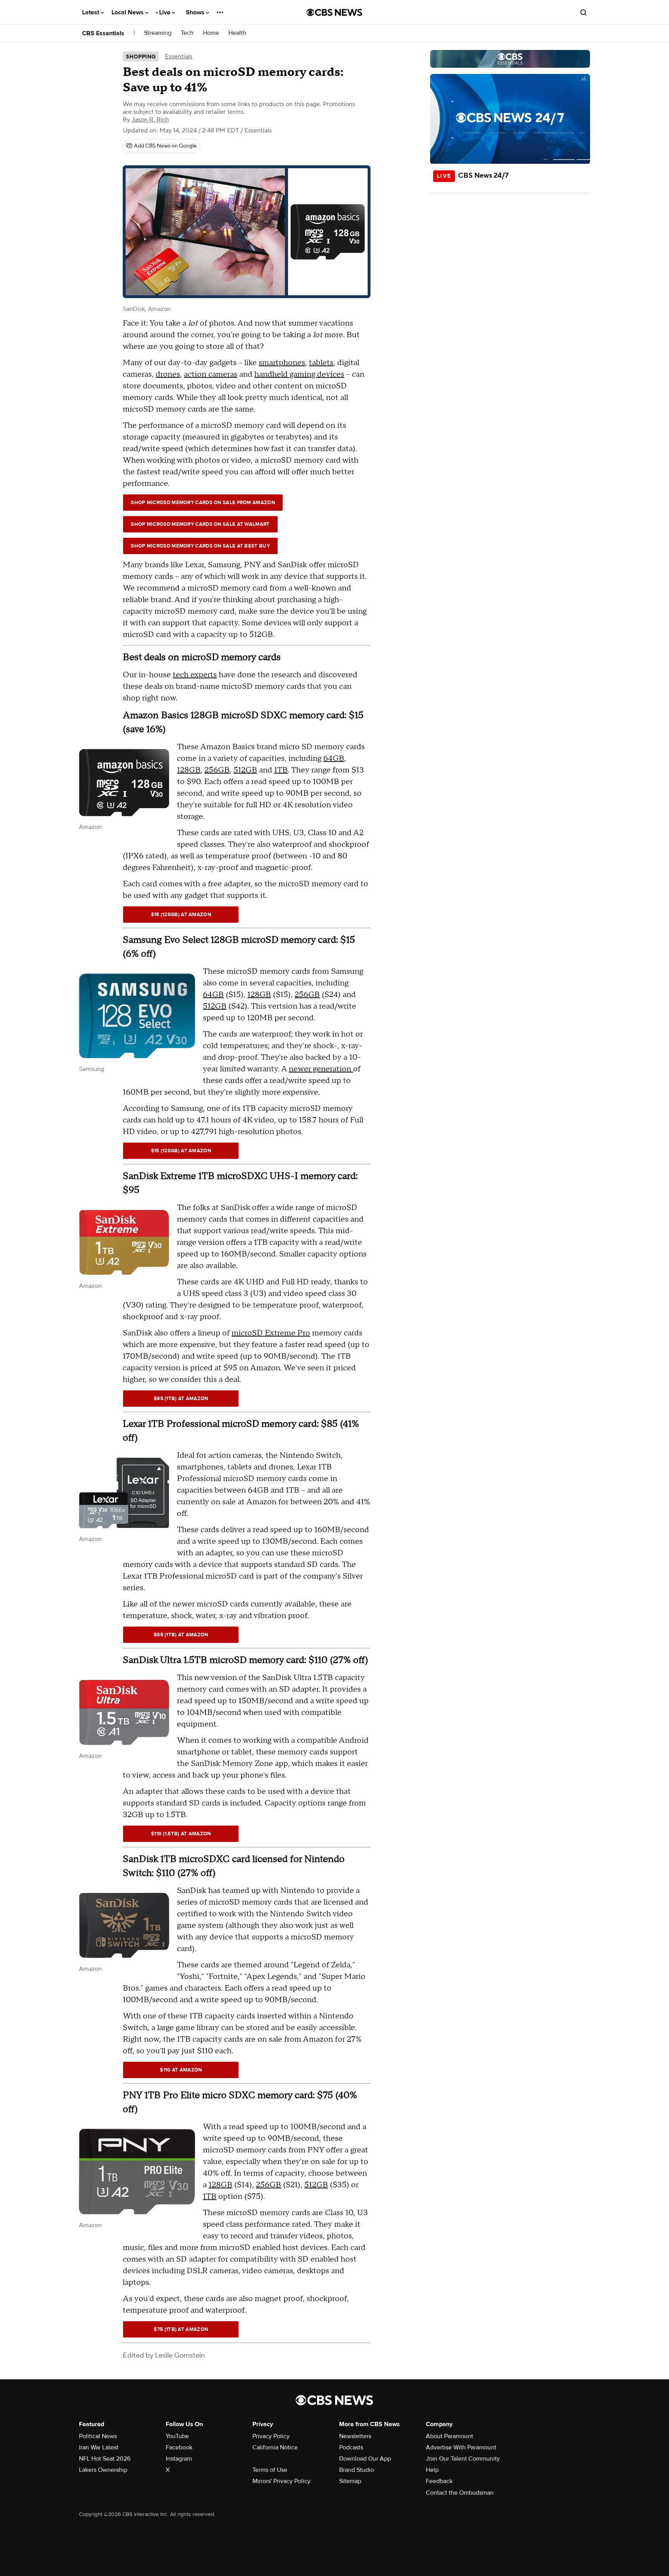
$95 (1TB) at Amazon (181, 1399)
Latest (91, 12)
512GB (245, 770)
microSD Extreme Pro (271, 1333)
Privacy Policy (271, 2436)
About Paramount (449, 2436)
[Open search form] (583, 12)
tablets (321, 363)
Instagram (179, 2459)
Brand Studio (357, 2470)
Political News (98, 2436)
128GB (189, 770)
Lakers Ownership (103, 2470)
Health (237, 33)
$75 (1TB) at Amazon (181, 2329)
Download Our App (365, 2459)
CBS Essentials (103, 33)
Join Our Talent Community (463, 2459)
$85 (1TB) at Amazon (181, 1635)
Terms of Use (270, 2470)
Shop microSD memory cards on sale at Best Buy (200, 546)
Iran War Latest (99, 2447)
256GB (217, 770)
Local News (128, 12)
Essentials (179, 57)
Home (211, 33)
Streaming (158, 33)
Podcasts (351, 2447)
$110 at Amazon (181, 2070)
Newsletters (355, 2436)
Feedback (439, 2481)
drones (168, 374)
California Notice (275, 2447)
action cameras (211, 374)
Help (432, 2470)
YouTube (177, 2436)
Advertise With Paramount (461, 2447)
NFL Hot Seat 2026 (105, 2459)
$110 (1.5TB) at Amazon (181, 1834)
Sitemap (350, 2481)
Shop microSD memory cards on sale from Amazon (203, 503)
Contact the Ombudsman (460, 2493)
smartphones (282, 363)
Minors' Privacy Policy (281, 2481)
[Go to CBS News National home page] (334, 12)
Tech (187, 33)
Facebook (179, 2447)
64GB (334, 759)
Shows (196, 12)
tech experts (195, 675)
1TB (281, 770)
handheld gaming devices (299, 374)
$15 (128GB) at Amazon (181, 915)
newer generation (321, 1069)
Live (166, 12)
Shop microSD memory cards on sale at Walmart (200, 524)
